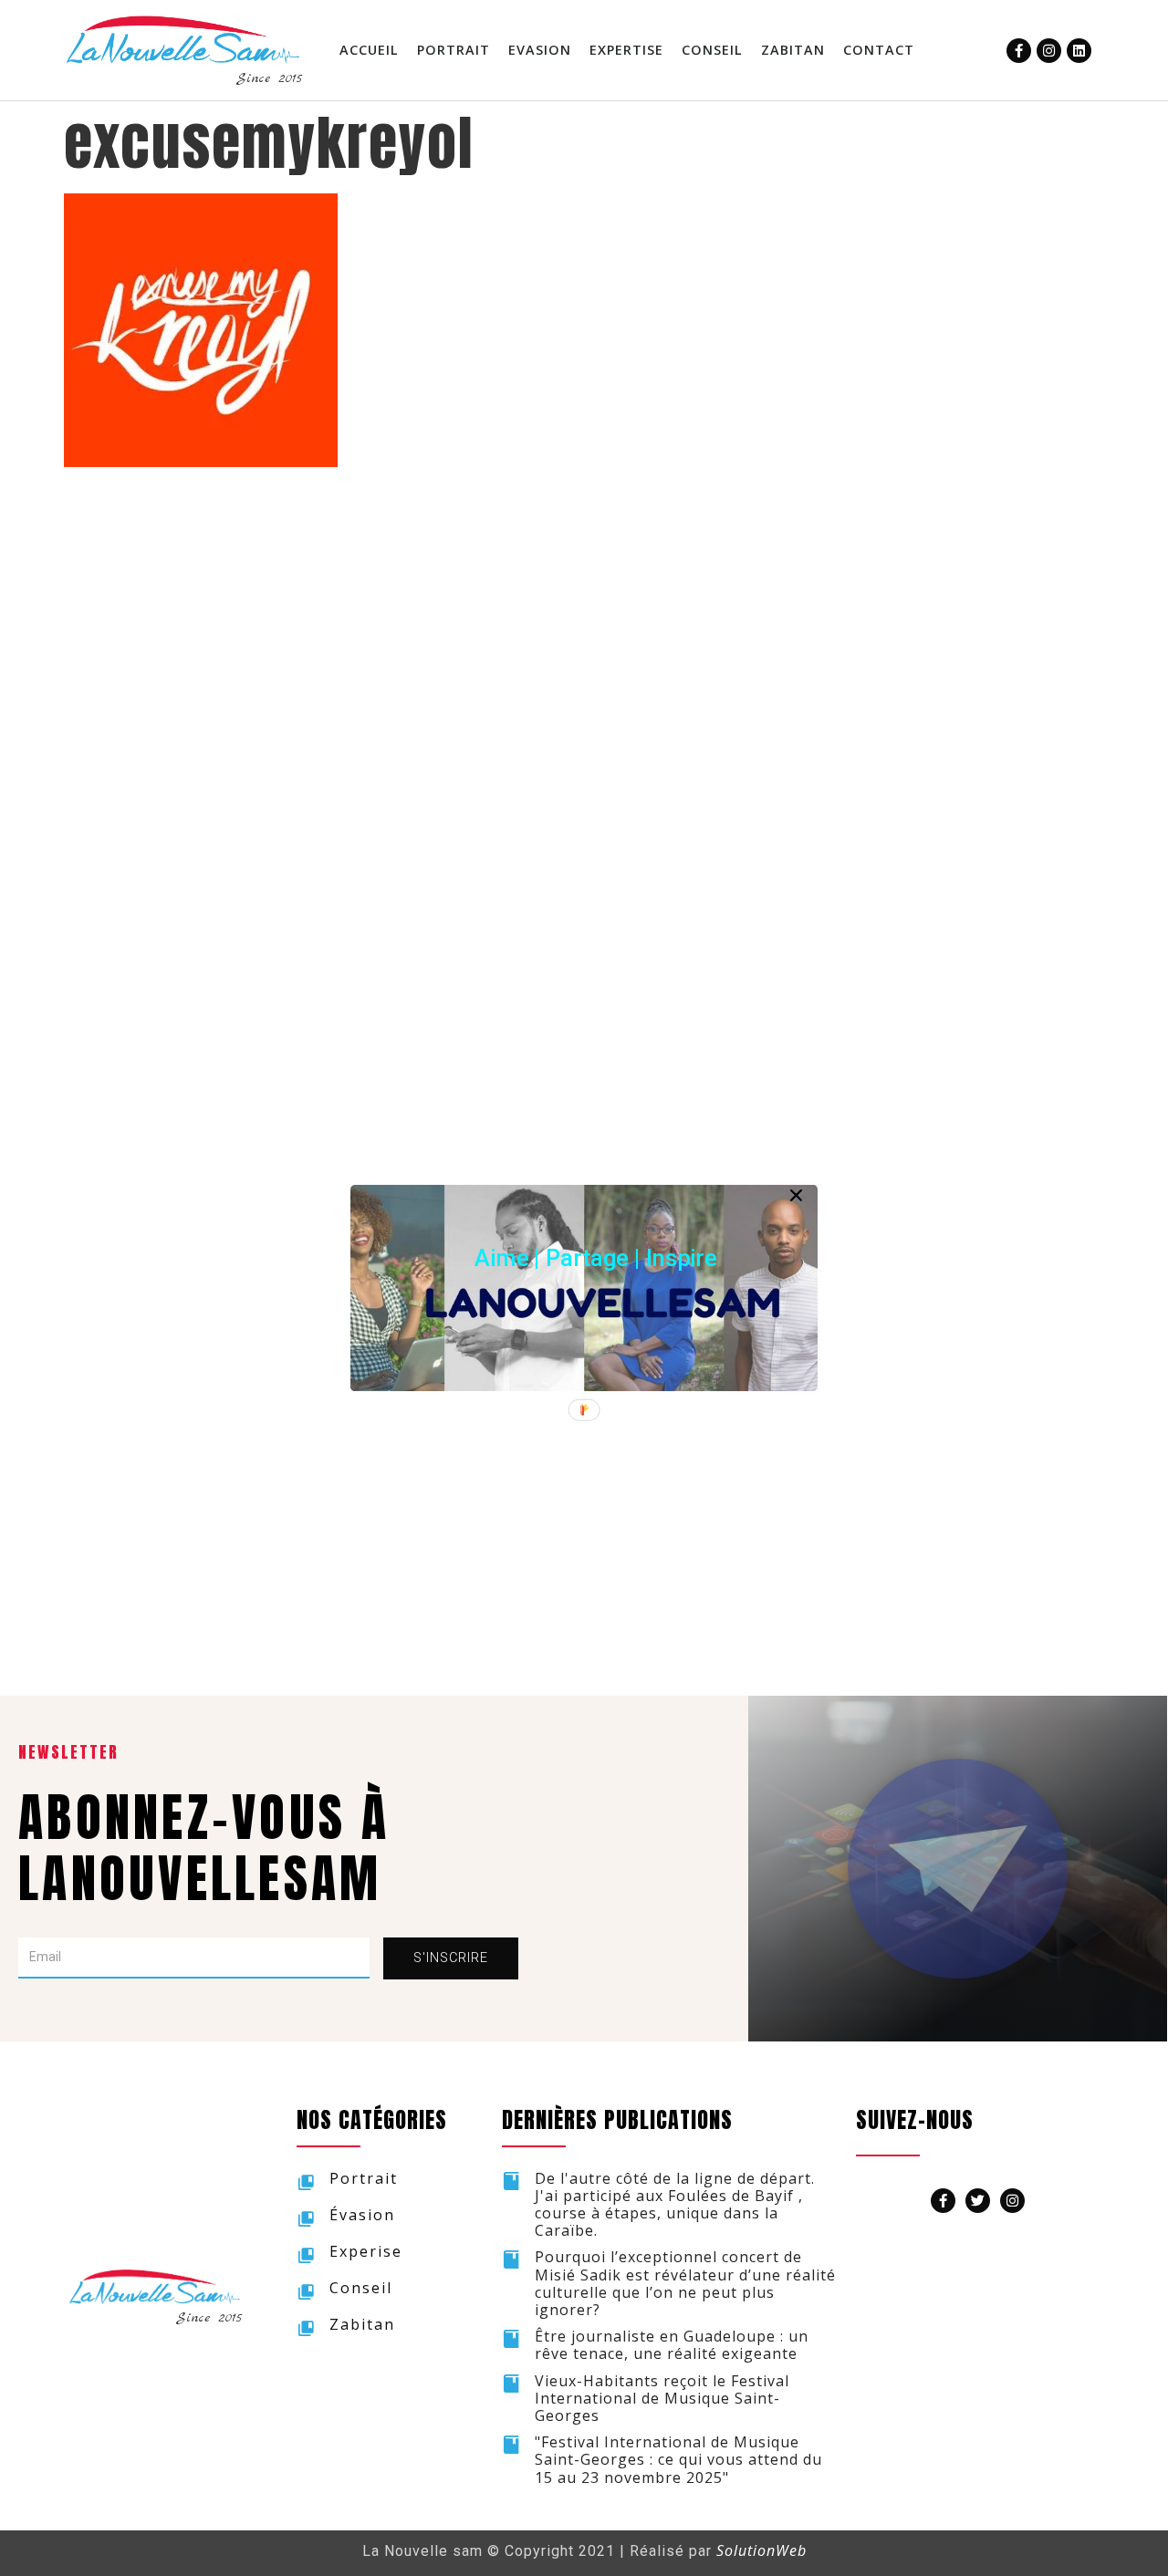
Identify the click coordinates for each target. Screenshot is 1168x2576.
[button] (596, 1258)
